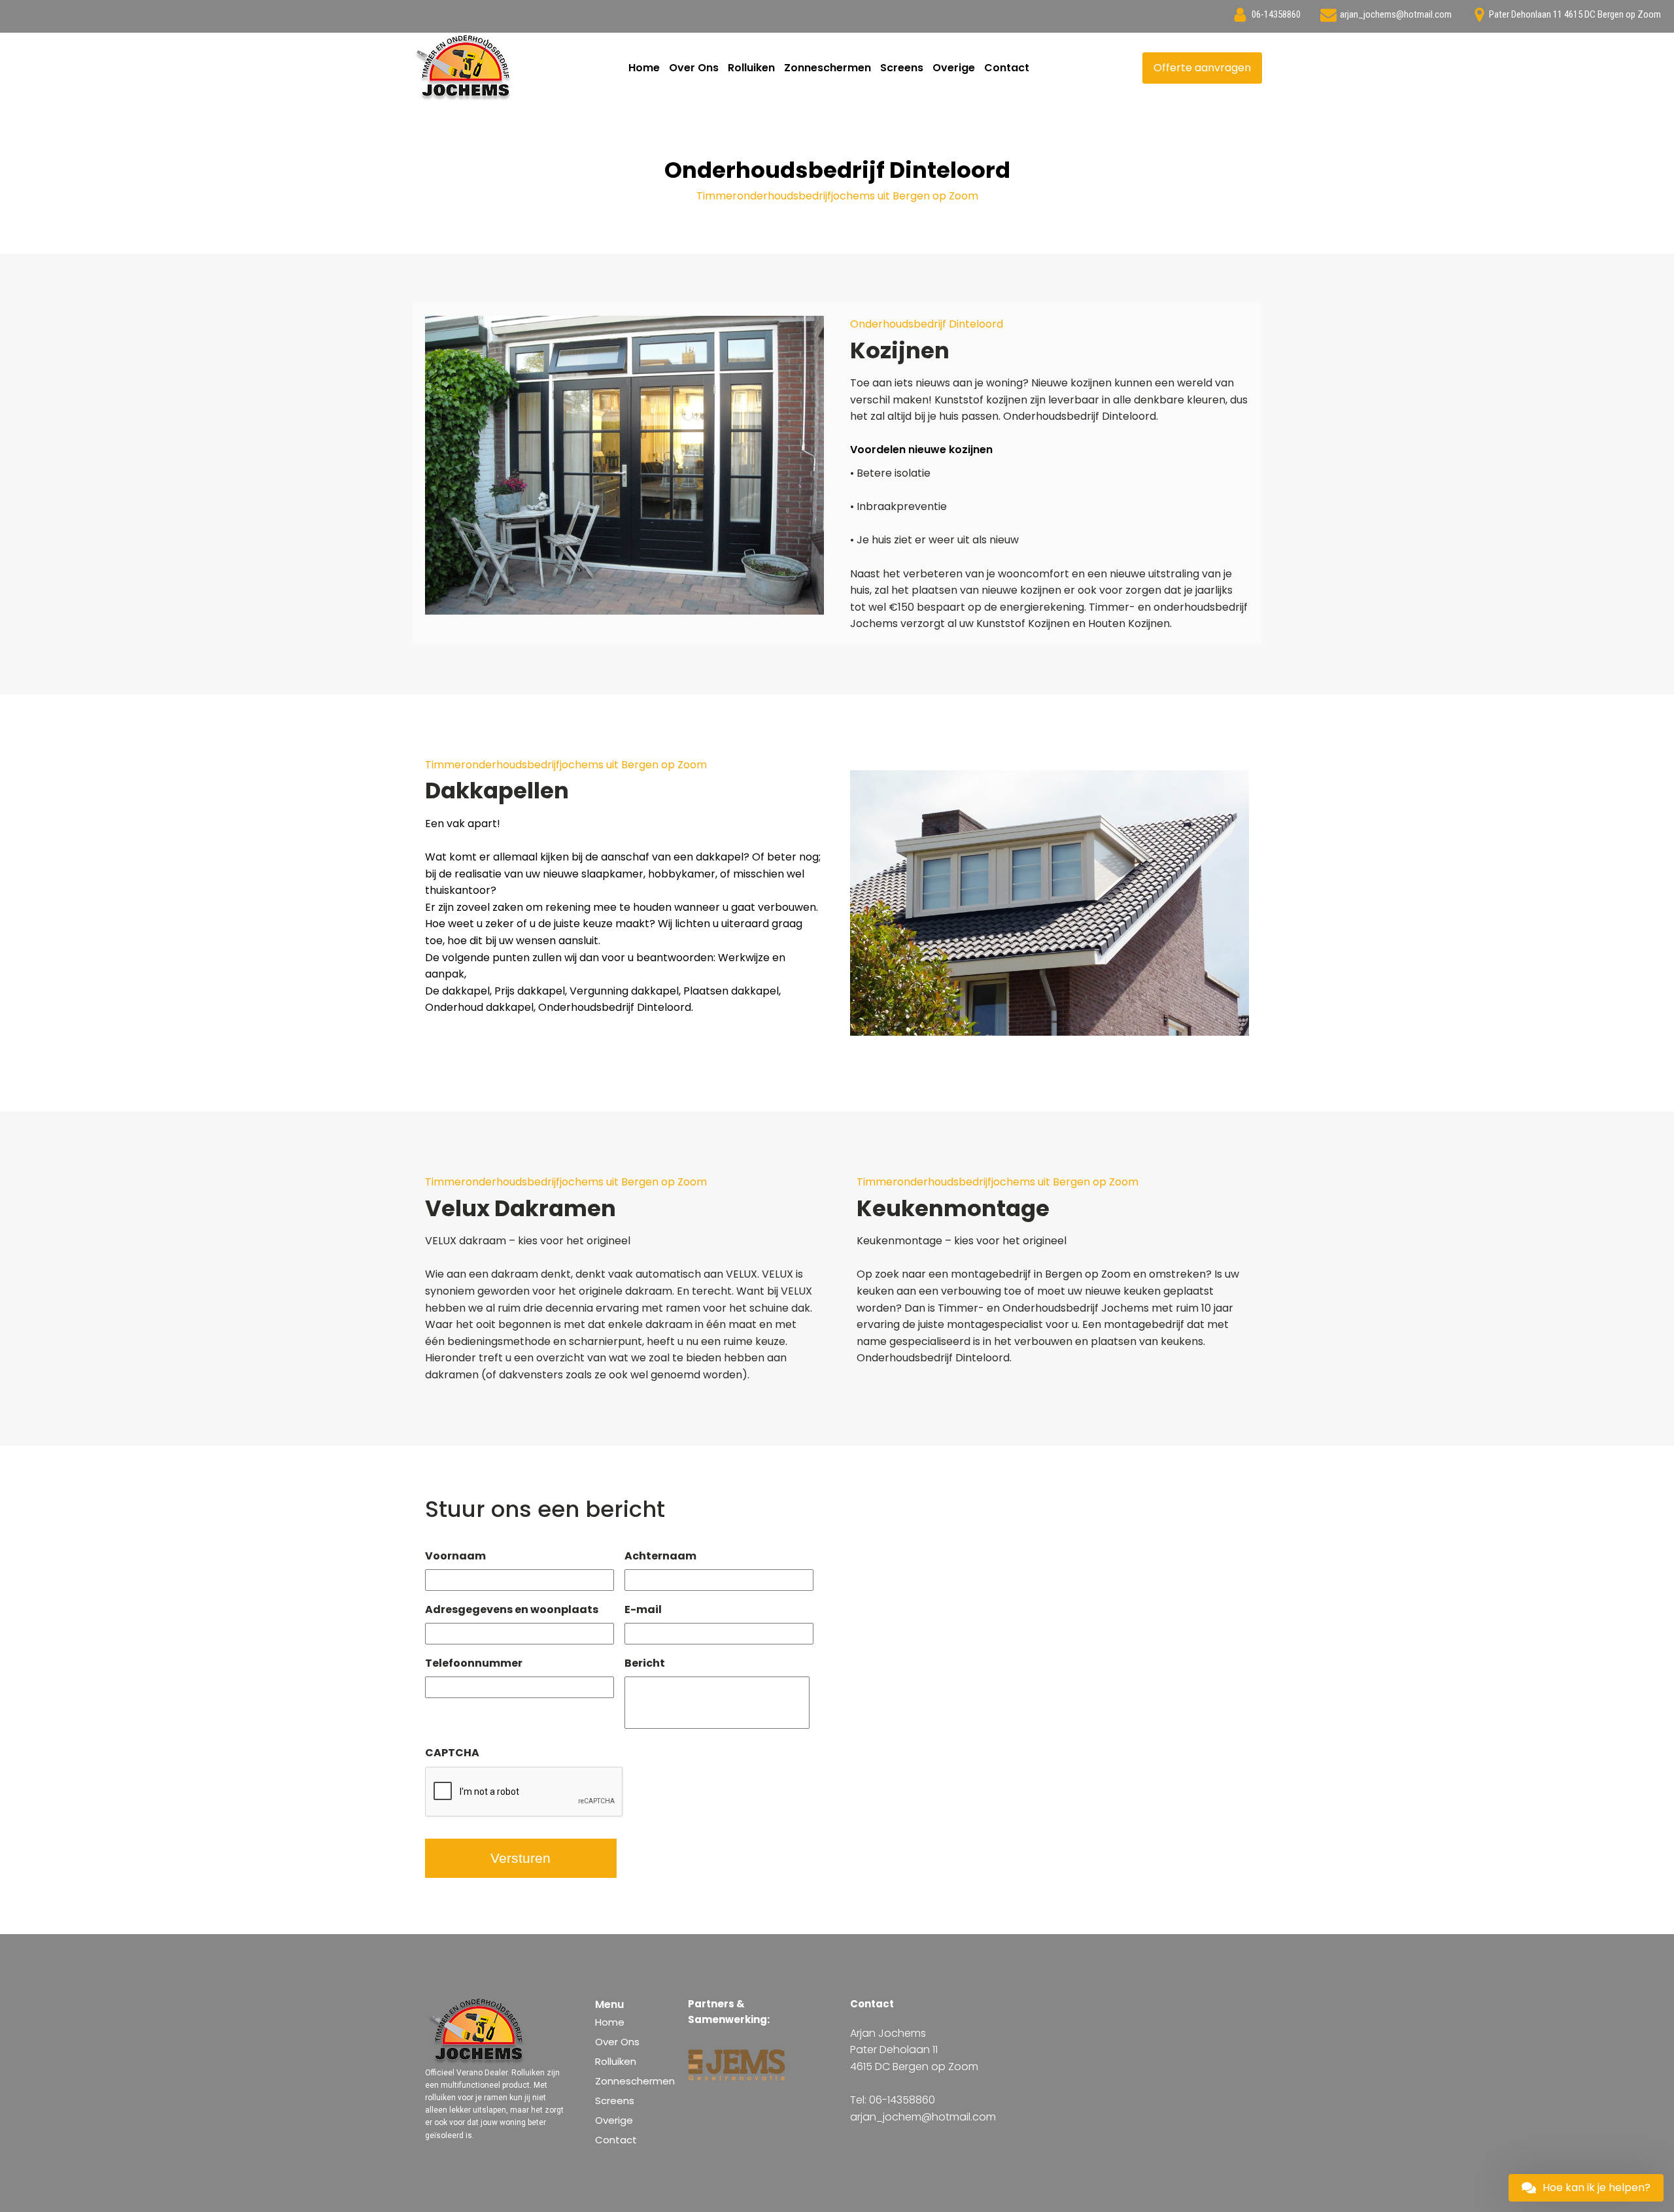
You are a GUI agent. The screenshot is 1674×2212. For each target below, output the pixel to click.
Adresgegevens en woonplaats (512, 1610)
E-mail (643, 1610)
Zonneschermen (828, 68)
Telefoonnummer (474, 1664)
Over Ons (694, 68)
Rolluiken (751, 68)
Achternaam (660, 1557)
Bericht (645, 1664)
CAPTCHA (452, 1753)
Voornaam (455, 1557)
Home (644, 68)
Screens (902, 68)
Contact (1007, 68)
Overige (954, 68)
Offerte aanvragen (1202, 68)
